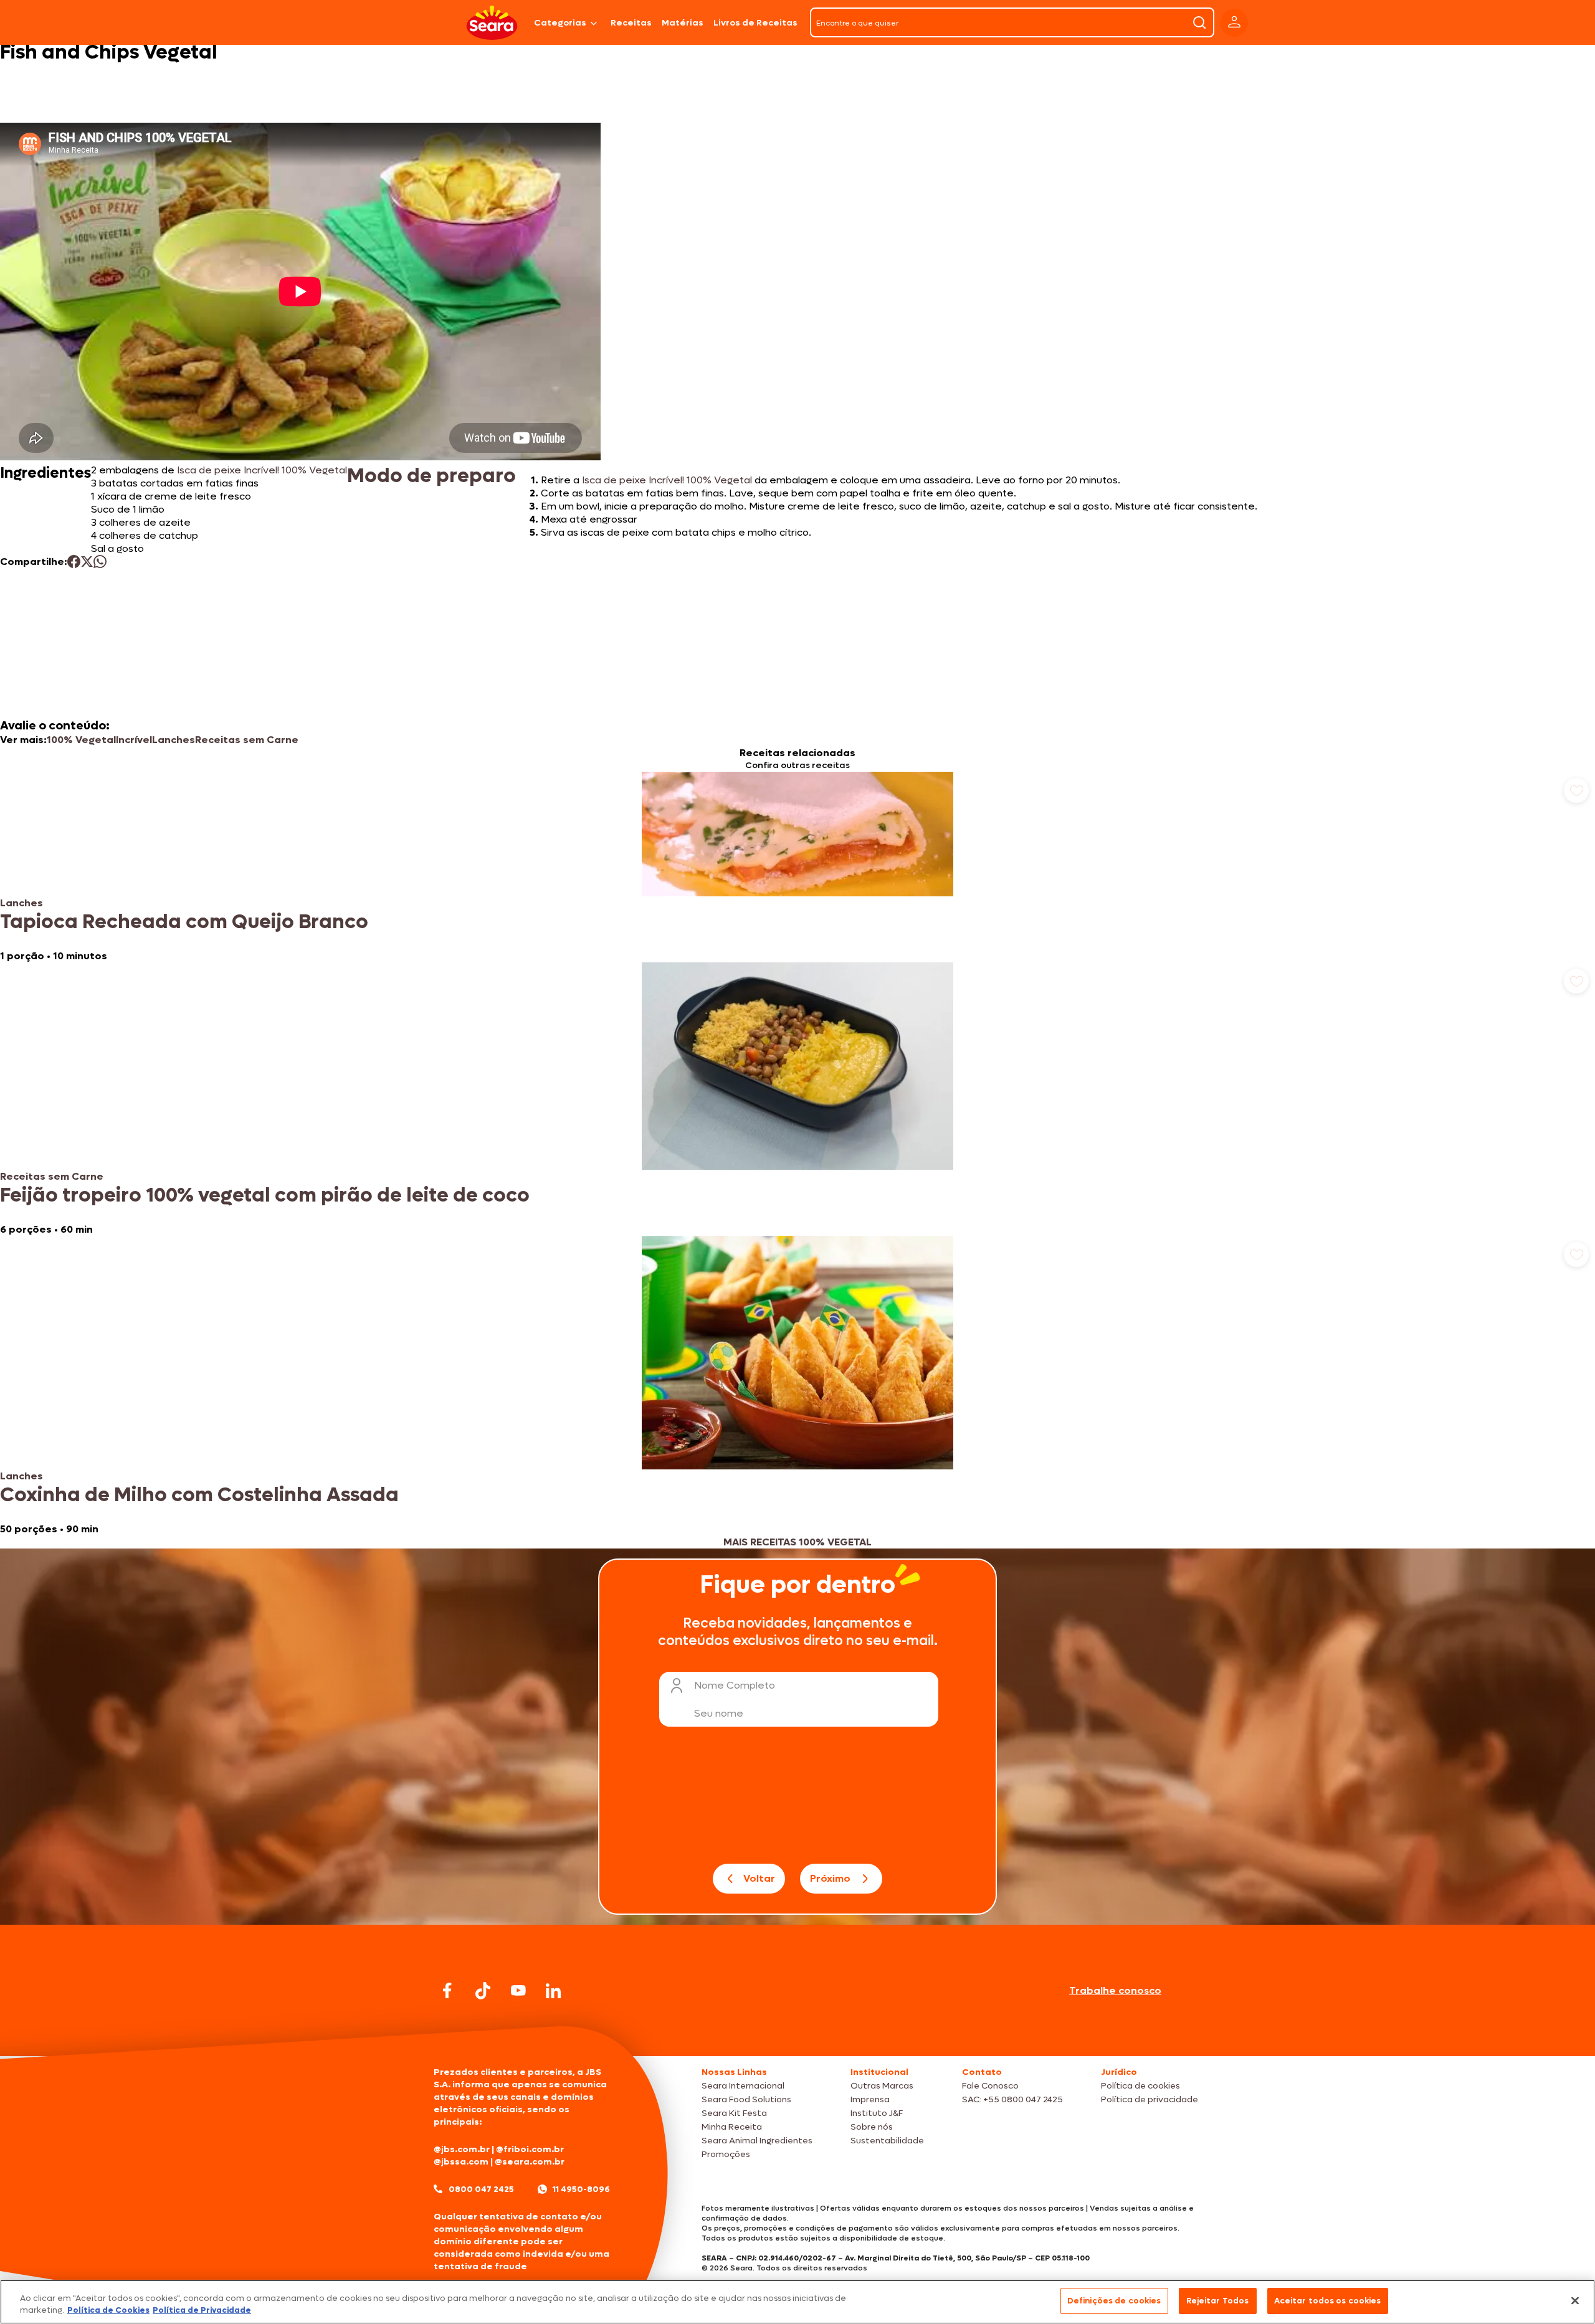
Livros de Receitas (755, 23)
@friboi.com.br (530, 2149)
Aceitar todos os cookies (1328, 2301)
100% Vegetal (81, 740)
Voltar (759, 1878)
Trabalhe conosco (1115, 1990)
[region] (797, 2302)
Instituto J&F (877, 2113)
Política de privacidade (1150, 2099)
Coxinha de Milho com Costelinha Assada (199, 1495)
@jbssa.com (461, 2162)
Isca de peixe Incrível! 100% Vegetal (261, 470)
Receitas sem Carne (247, 740)
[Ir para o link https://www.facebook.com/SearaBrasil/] (447, 1990)
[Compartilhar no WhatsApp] (100, 562)
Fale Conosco (990, 2086)
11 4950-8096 (581, 2189)
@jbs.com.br (462, 2149)
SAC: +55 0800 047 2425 (1012, 2099)
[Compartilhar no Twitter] (87, 562)
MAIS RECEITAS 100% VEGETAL (797, 1542)
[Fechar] (1575, 2300)
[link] (797, 867)
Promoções (726, 2154)
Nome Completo (735, 1685)
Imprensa (870, 2099)
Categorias (560, 23)
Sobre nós (872, 2127)
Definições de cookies (1114, 2301)
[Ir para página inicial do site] (797, 2032)
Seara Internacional (743, 2086)
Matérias (683, 23)
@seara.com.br (530, 2162)
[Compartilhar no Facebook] (74, 562)
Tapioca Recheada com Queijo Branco (184, 922)
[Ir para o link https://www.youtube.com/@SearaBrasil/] (518, 1990)
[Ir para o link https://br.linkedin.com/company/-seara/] (553, 1991)
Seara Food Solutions (746, 2099)
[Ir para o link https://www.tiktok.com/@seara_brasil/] (483, 1991)
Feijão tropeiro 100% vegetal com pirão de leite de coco (265, 1195)
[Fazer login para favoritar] (1576, 790)
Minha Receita (732, 2127)
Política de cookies (1140, 2086)
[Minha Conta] (1234, 23)
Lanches (174, 740)
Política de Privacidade (202, 2311)
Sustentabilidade (887, 2141)
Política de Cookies (108, 2311)
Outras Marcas (882, 2086)
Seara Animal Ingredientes (757, 2141)
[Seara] (492, 23)
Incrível (134, 740)
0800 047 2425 (481, 2189)
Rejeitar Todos (1218, 2301)
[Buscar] (1199, 22)
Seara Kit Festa (734, 2113)
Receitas (631, 23)
